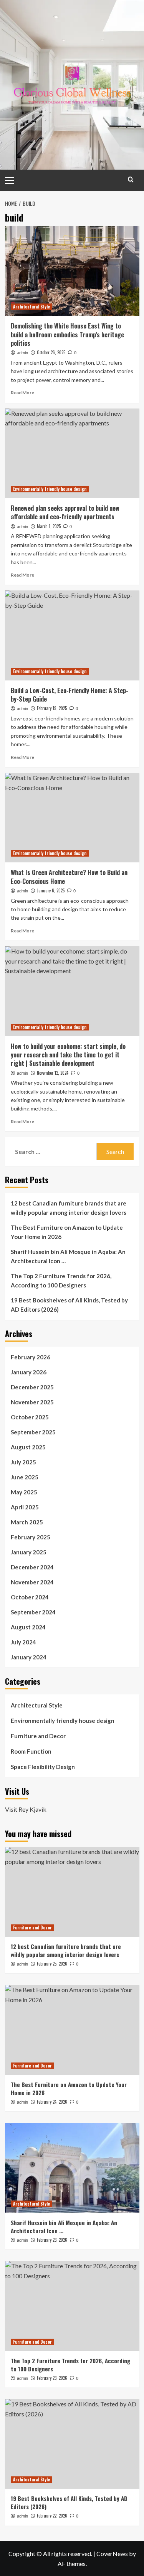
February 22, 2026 (52, 2516)
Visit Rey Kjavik (26, 1809)
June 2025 (25, 1477)
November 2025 (32, 1402)
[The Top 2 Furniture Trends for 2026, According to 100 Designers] (72, 2306)
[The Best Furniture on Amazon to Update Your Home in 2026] (72, 2030)
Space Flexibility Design (43, 1767)
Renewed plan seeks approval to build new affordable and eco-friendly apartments (65, 512)
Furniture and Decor (38, 1736)
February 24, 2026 (52, 2102)
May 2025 (24, 1492)
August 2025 (28, 1447)
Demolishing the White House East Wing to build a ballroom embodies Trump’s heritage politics (67, 334)
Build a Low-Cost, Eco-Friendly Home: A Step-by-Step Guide (70, 695)
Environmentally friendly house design (50, 489)
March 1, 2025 (49, 526)
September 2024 (33, 1612)
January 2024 (29, 1657)
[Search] (131, 179)
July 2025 (23, 1462)
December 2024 (32, 1567)
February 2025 (31, 1537)
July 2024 (23, 1642)
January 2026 (29, 1372)
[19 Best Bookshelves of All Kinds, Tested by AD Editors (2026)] (72, 2444)
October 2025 (30, 1417)
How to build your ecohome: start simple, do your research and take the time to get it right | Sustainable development (68, 1055)
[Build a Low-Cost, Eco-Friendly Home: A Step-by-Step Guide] (72, 635)
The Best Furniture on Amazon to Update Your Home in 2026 (67, 1232)
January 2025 (29, 1552)
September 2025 (33, 1432)
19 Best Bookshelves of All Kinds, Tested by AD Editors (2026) (69, 1305)
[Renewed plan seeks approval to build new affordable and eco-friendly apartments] (72, 453)
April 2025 (25, 1507)
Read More (22, 393)
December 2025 (32, 1387)
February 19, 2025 (52, 708)
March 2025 (27, 1522)
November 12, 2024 (53, 1073)
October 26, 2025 (51, 352)
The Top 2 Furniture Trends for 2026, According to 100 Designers (61, 1280)
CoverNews (112, 2553)
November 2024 (32, 1582)
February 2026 (31, 1357)
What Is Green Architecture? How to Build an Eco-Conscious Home (69, 877)
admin (22, 353)
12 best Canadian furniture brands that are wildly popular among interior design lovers (69, 1208)
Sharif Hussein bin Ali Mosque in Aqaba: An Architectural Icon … (68, 1256)
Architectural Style (31, 307)
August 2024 (28, 1627)
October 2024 (30, 1597)
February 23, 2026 (52, 2240)
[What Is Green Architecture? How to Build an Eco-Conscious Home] (72, 818)
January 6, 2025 (51, 890)
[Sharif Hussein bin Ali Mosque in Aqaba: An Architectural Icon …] (72, 2168)
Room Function (31, 1751)
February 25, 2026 (52, 1964)
